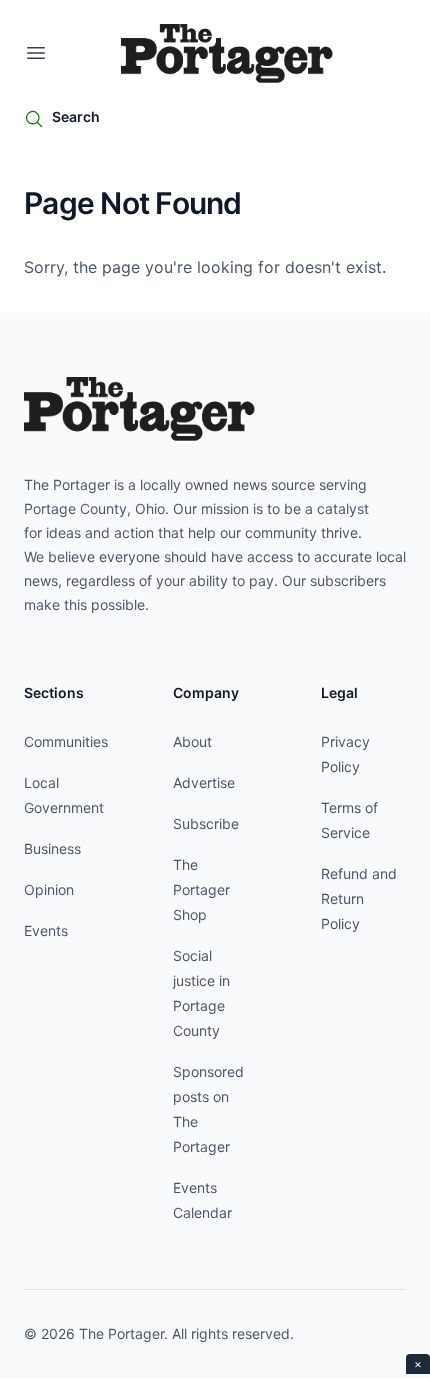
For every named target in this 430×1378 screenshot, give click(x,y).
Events (46, 930)
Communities (66, 741)
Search (76, 116)
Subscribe (206, 823)
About (192, 741)
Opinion (49, 889)
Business (52, 848)
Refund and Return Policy (359, 898)
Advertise (204, 782)
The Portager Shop (201, 889)
